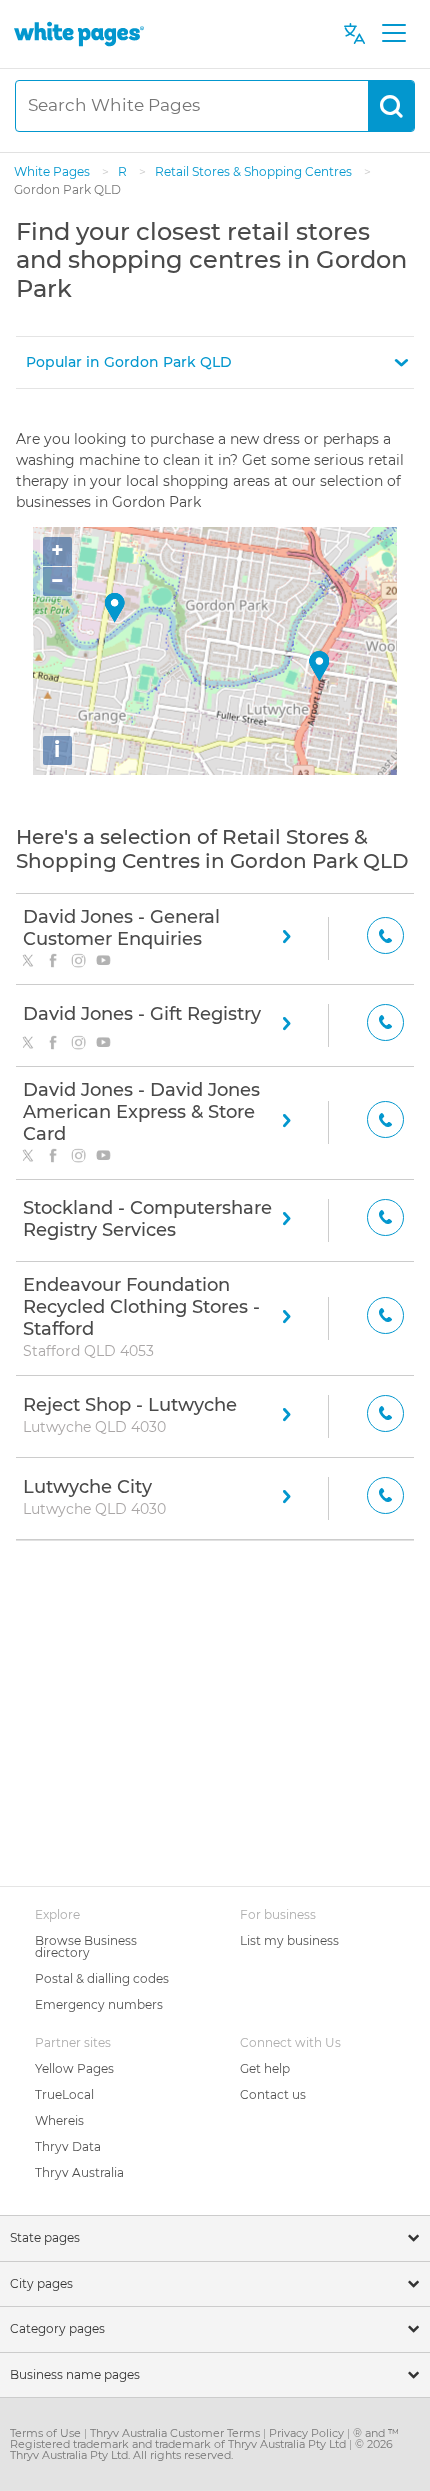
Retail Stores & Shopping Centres (255, 171)
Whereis (59, 2120)
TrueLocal (64, 2094)
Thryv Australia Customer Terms (176, 2433)
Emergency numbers (99, 2004)
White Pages (53, 171)
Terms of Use (47, 2433)
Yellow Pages (74, 2068)
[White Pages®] (79, 33)
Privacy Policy (308, 2433)
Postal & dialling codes (102, 1978)
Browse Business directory (86, 1946)
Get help (265, 2068)
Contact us (273, 2094)
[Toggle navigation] (393, 34)
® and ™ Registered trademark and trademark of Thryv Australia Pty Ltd (204, 2438)
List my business (289, 1940)
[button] (215, 362)
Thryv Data (68, 2146)
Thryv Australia (79, 2172)
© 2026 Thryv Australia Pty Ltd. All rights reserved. (201, 2449)
